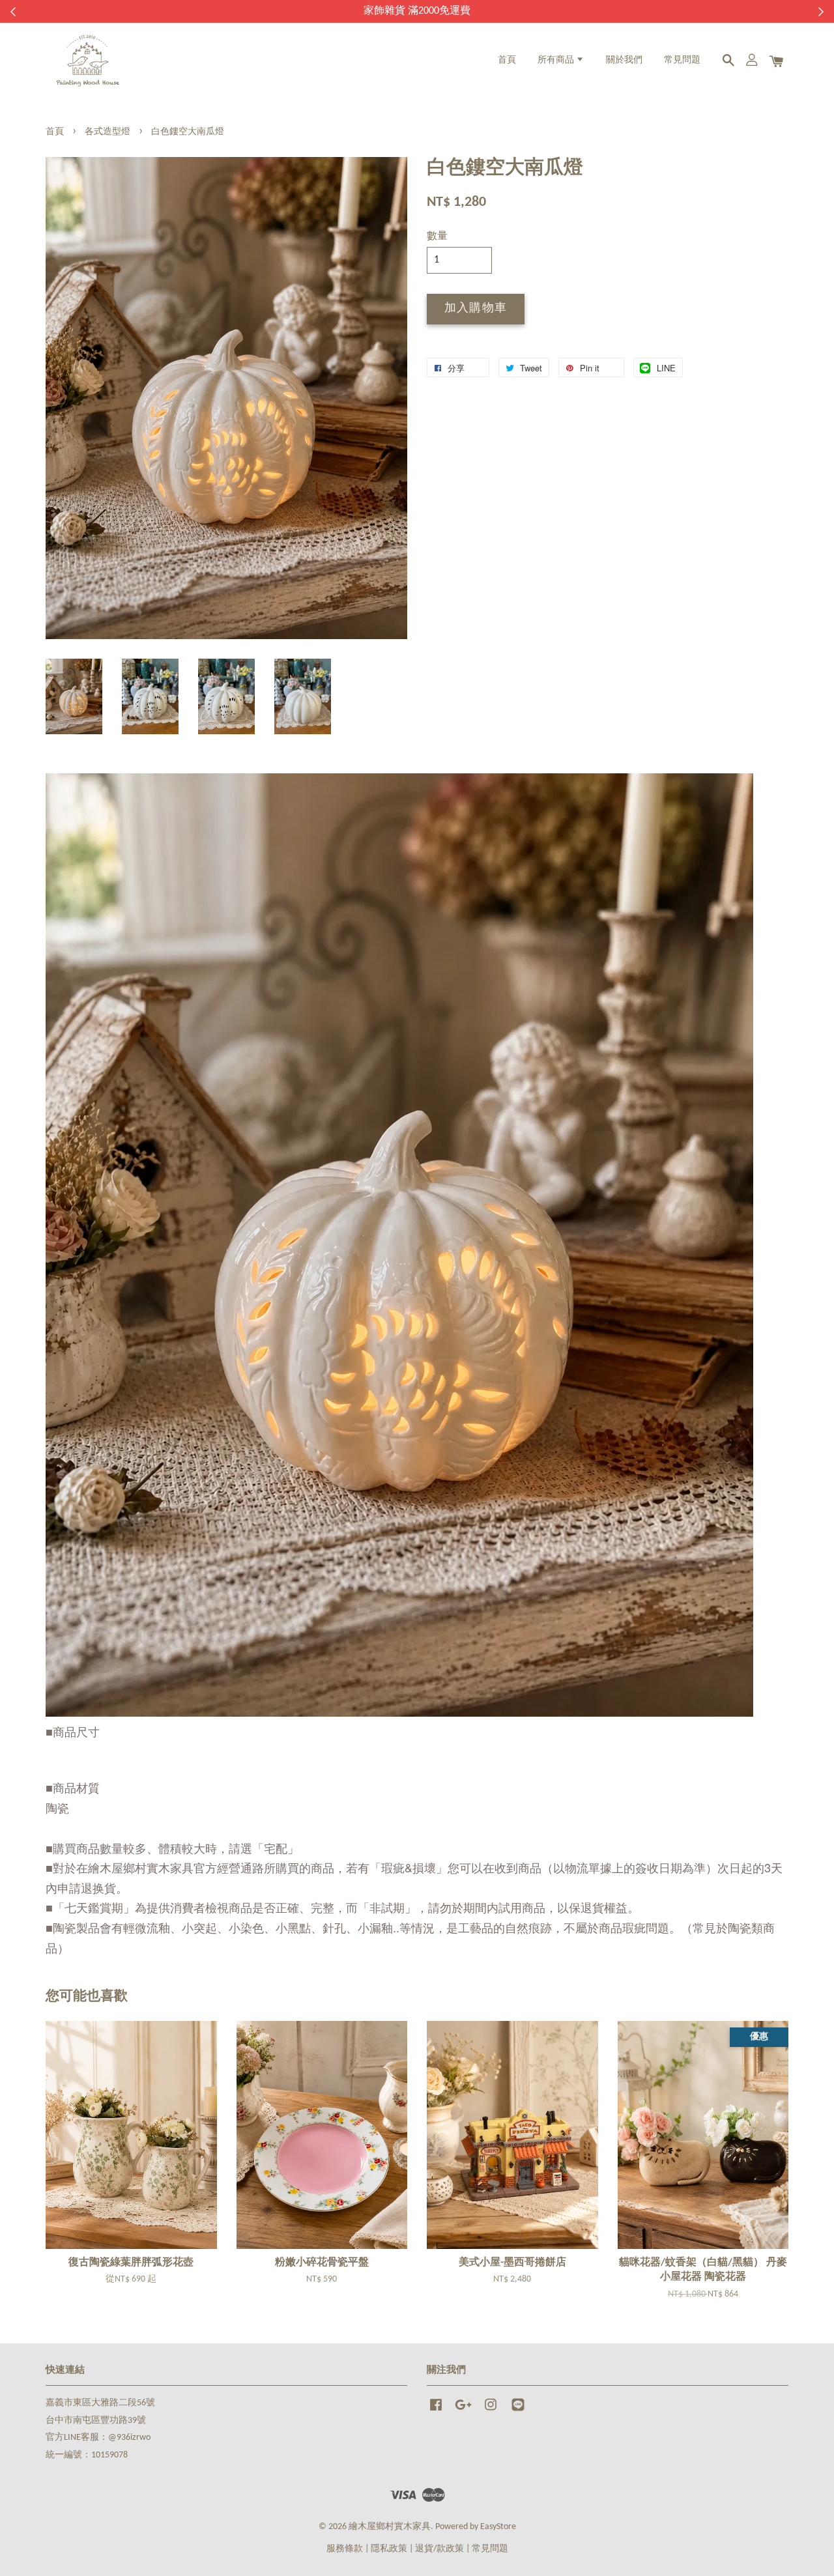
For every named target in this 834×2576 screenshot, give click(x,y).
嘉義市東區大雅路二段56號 (100, 2403)
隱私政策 (389, 2549)
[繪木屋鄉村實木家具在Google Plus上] (463, 2411)
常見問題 (682, 60)
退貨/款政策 (439, 2549)
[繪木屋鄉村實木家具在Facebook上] (436, 2411)
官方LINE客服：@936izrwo (98, 2438)
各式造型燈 (108, 132)
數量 (437, 236)
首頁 (507, 60)
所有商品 (557, 60)
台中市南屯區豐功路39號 (96, 2421)
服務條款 (345, 2549)
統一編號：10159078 (87, 2455)
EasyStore (498, 2527)
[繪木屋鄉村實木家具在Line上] (518, 2411)
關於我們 (624, 60)
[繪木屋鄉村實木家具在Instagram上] (491, 2411)
